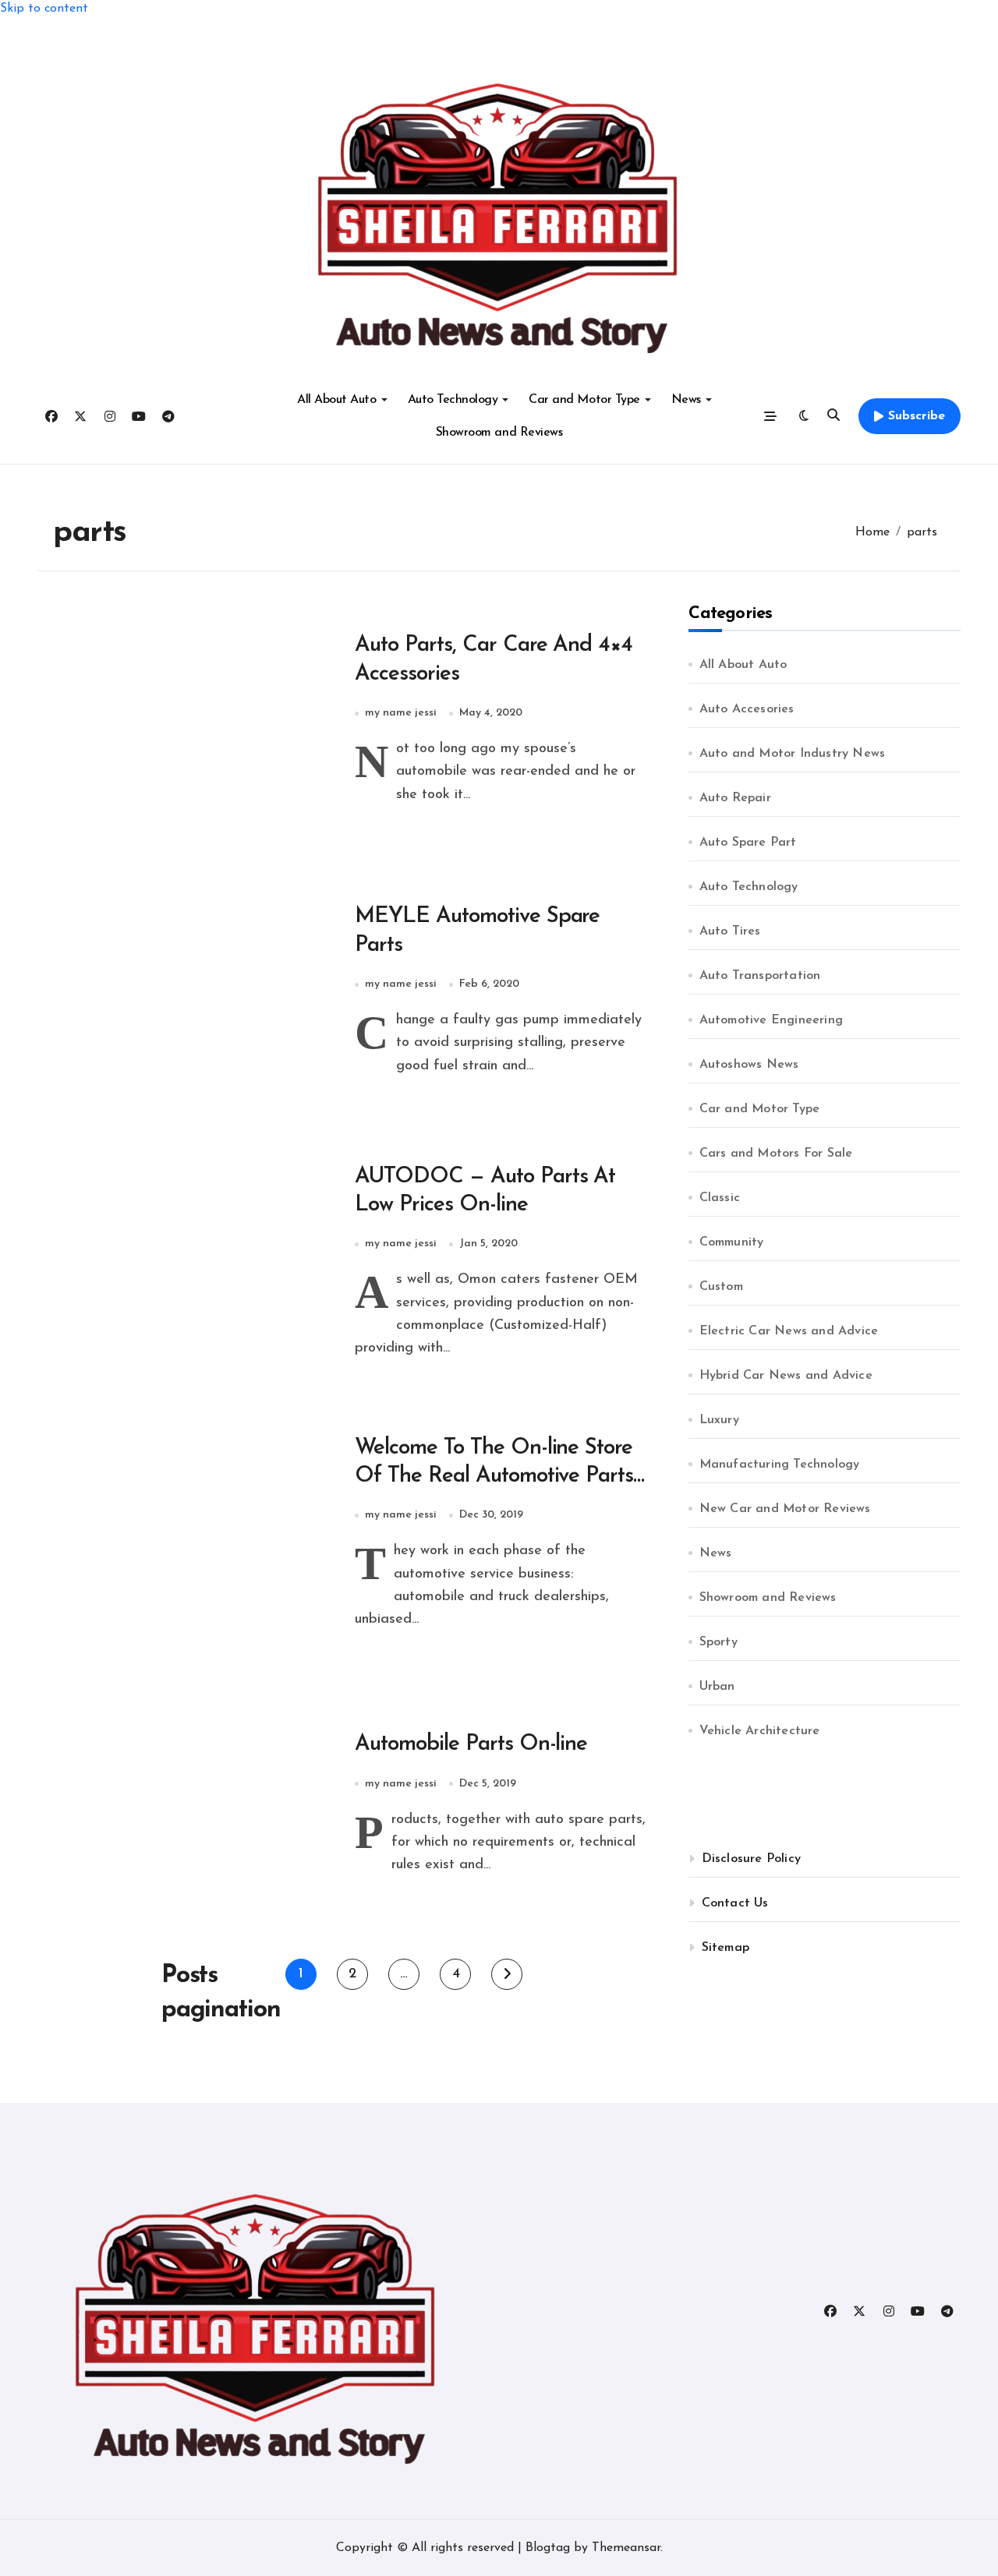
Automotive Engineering (771, 1020)
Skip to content (44, 9)
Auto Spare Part (748, 843)
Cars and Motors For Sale (776, 1154)
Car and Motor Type (584, 400)
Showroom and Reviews (499, 433)
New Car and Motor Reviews (785, 1509)
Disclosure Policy (751, 1859)
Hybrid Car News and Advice (786, 1376)
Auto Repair (735, 798)
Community (732, 1242)
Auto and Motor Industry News (793, 754)
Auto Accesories (747, 709)
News (686, 400)
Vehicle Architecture (760, 1731)
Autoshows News (749, 1065)
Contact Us (735, 1903)
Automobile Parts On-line (471, 1744)
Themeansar (626, 2548)
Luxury (719, 1420)
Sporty (718, 1642)
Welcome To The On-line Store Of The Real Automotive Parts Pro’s (494, 1477)
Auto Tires (730, 931)
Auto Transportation (760, 976)
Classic (720, 1198)
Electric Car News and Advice (789, 1331)
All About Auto (336, 400)
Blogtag (548, 2548)
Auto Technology (453, 400)
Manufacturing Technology (780, 1465)
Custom (721, 1287)
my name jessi (401, 713)
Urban (717, 1687)
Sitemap (725, 1948)
